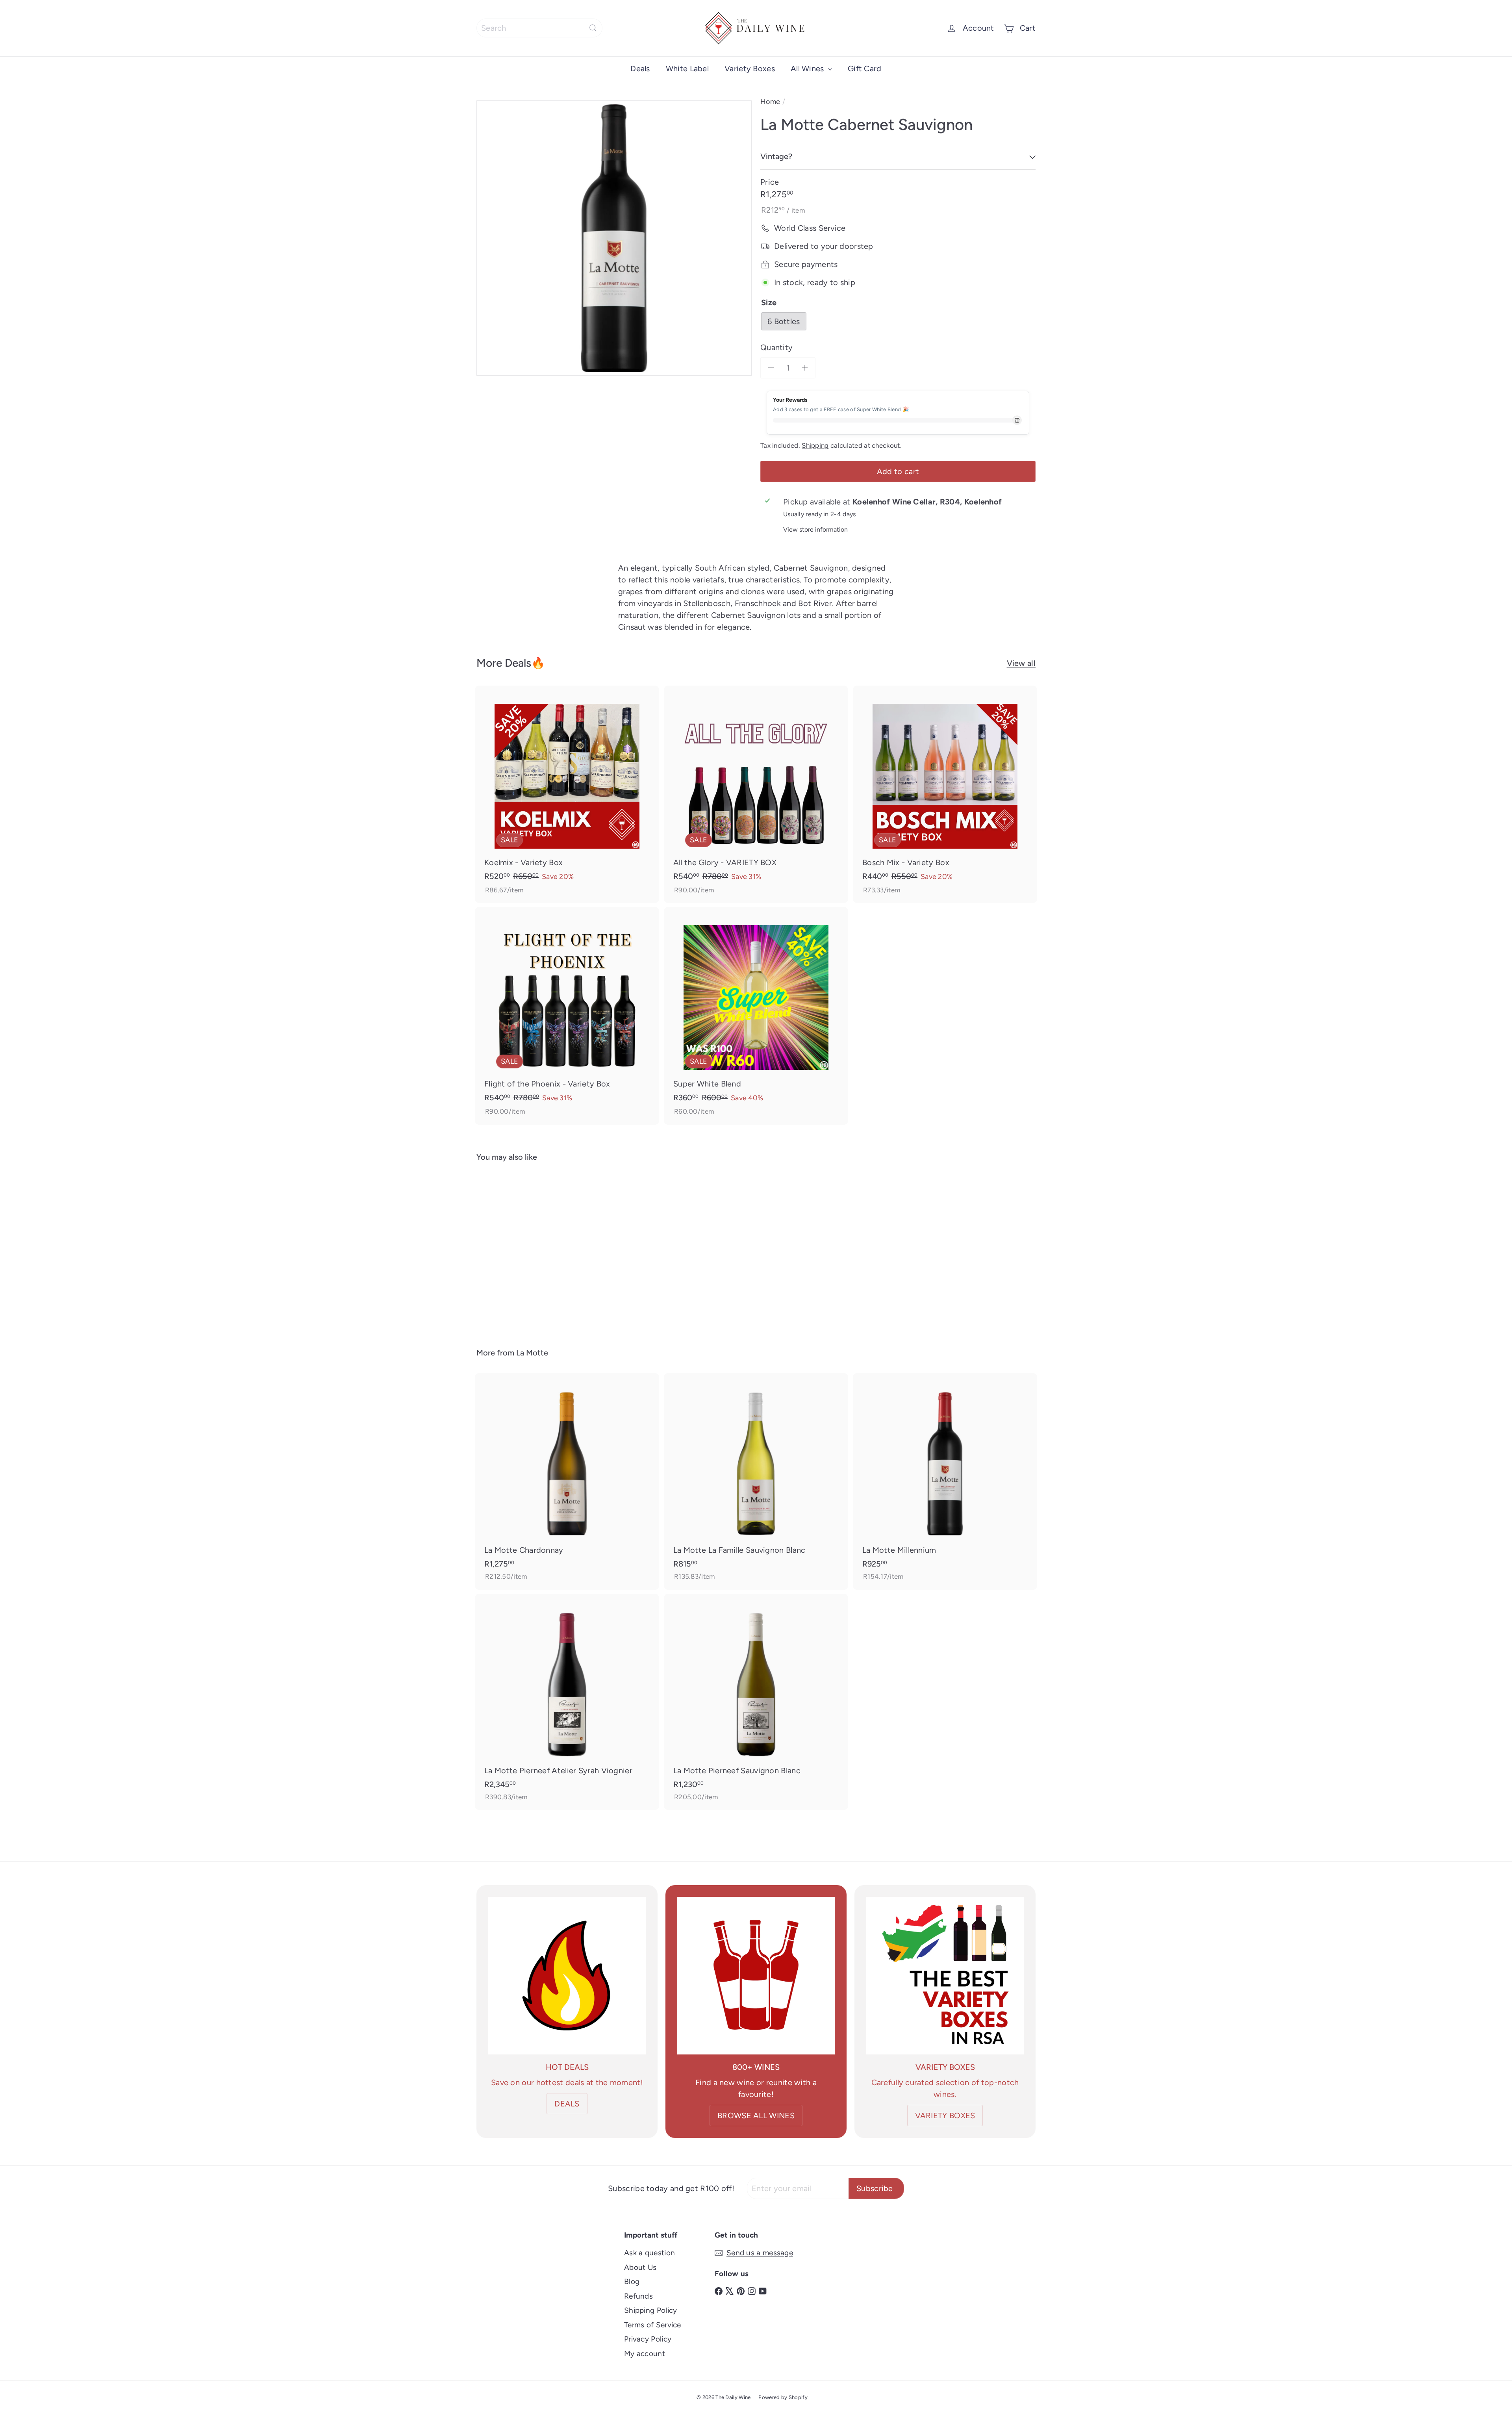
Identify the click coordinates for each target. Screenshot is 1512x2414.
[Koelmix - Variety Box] (567, 794)
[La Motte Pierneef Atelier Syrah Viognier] (567, 1702)
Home (770, 102)
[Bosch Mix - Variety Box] (945, 794)
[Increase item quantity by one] (805, 368)
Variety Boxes (750, 69)
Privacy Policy (648, 2339)
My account (645, 2354)
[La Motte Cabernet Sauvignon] (520, 1249)
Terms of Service (653, 2325)
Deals (640, 69)
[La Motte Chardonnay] (567, 1481)
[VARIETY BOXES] (945, 1976)
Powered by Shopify (783, 2397)
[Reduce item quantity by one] (771, 368)
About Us (640, 2267)
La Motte (532, 1353)
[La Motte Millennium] (945, 1481)
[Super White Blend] (756, 1016)
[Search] (593, 28)
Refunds (638, 2296)
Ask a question (649, 2253)
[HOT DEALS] (567, 1976)
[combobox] (539, 28)
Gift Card (865, 69)
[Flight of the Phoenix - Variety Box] (567, 1016)
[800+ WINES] (756, 1976)
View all (1021, 663)
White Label (687, 69)
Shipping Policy (651, 2310)
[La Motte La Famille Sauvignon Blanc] (756, 1481)
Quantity (776, 347)
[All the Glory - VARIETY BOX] (756, 794)
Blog (632, 2281)
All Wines (808, 69)
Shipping (815, 445)
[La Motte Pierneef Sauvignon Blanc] (756, 1702)
